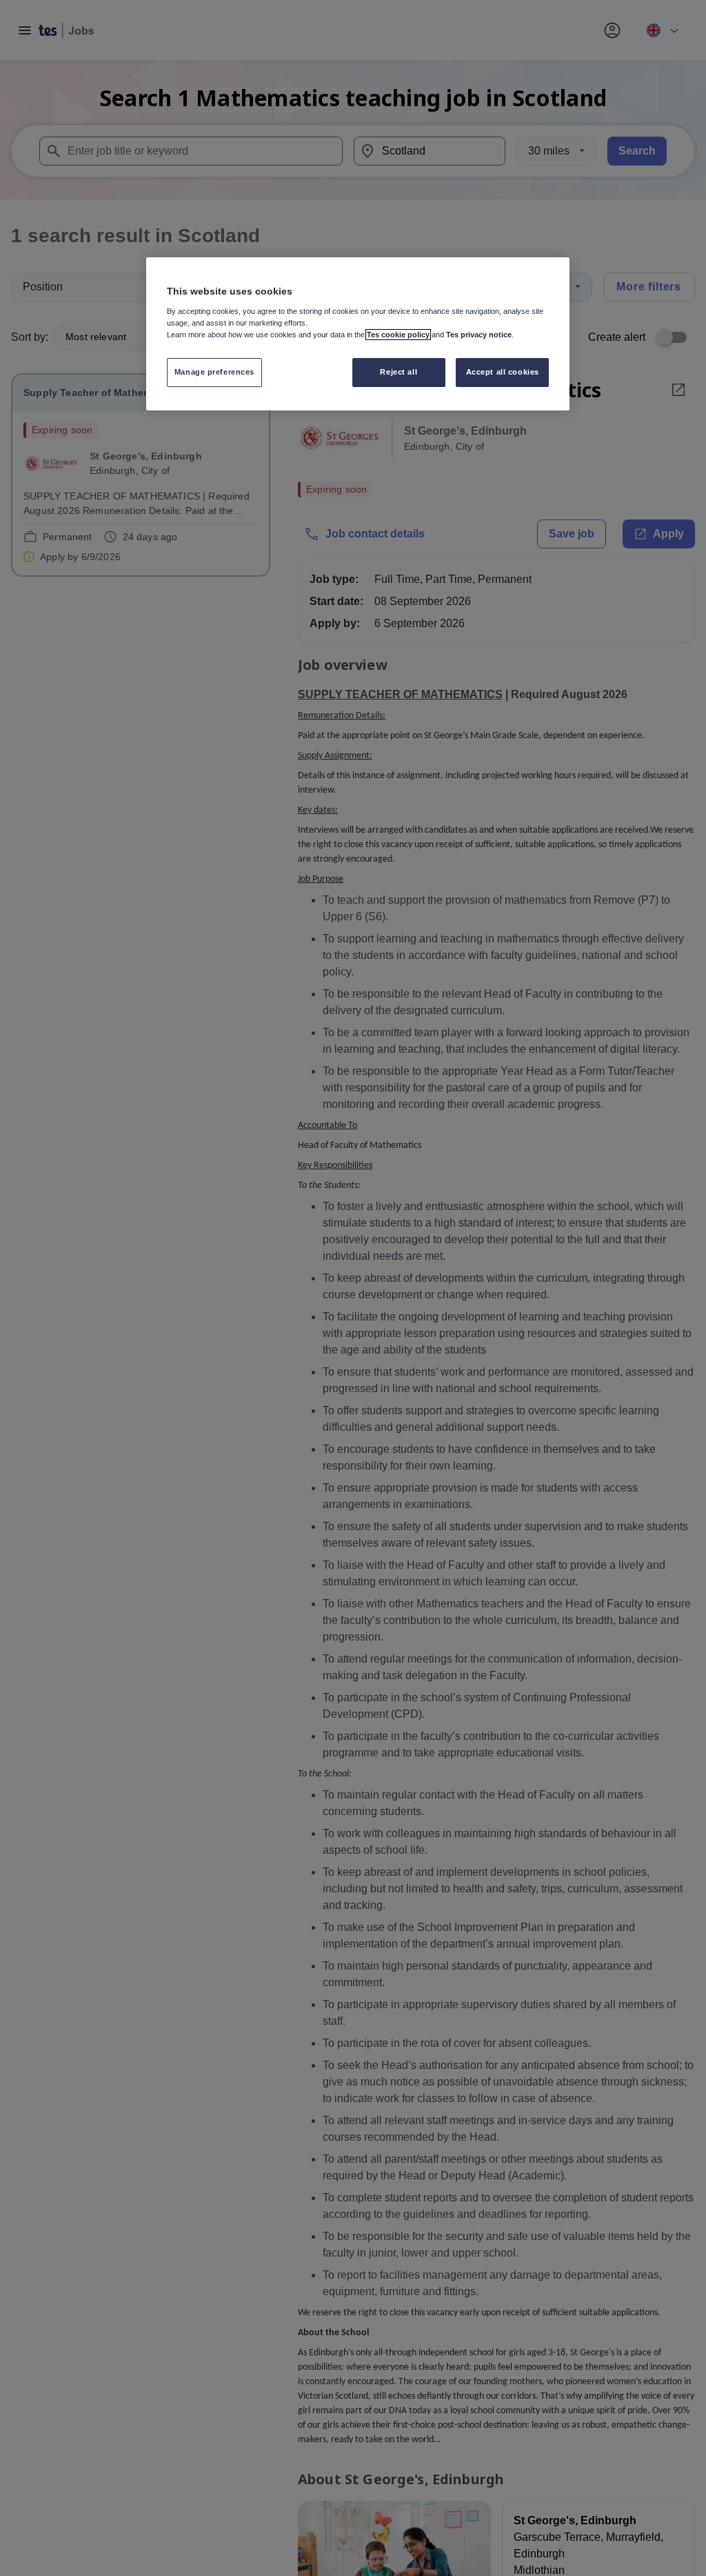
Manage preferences (214, 372)
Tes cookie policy (398, 335)
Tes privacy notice (479, 335)
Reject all (399, 372)
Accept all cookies (503, 372)
